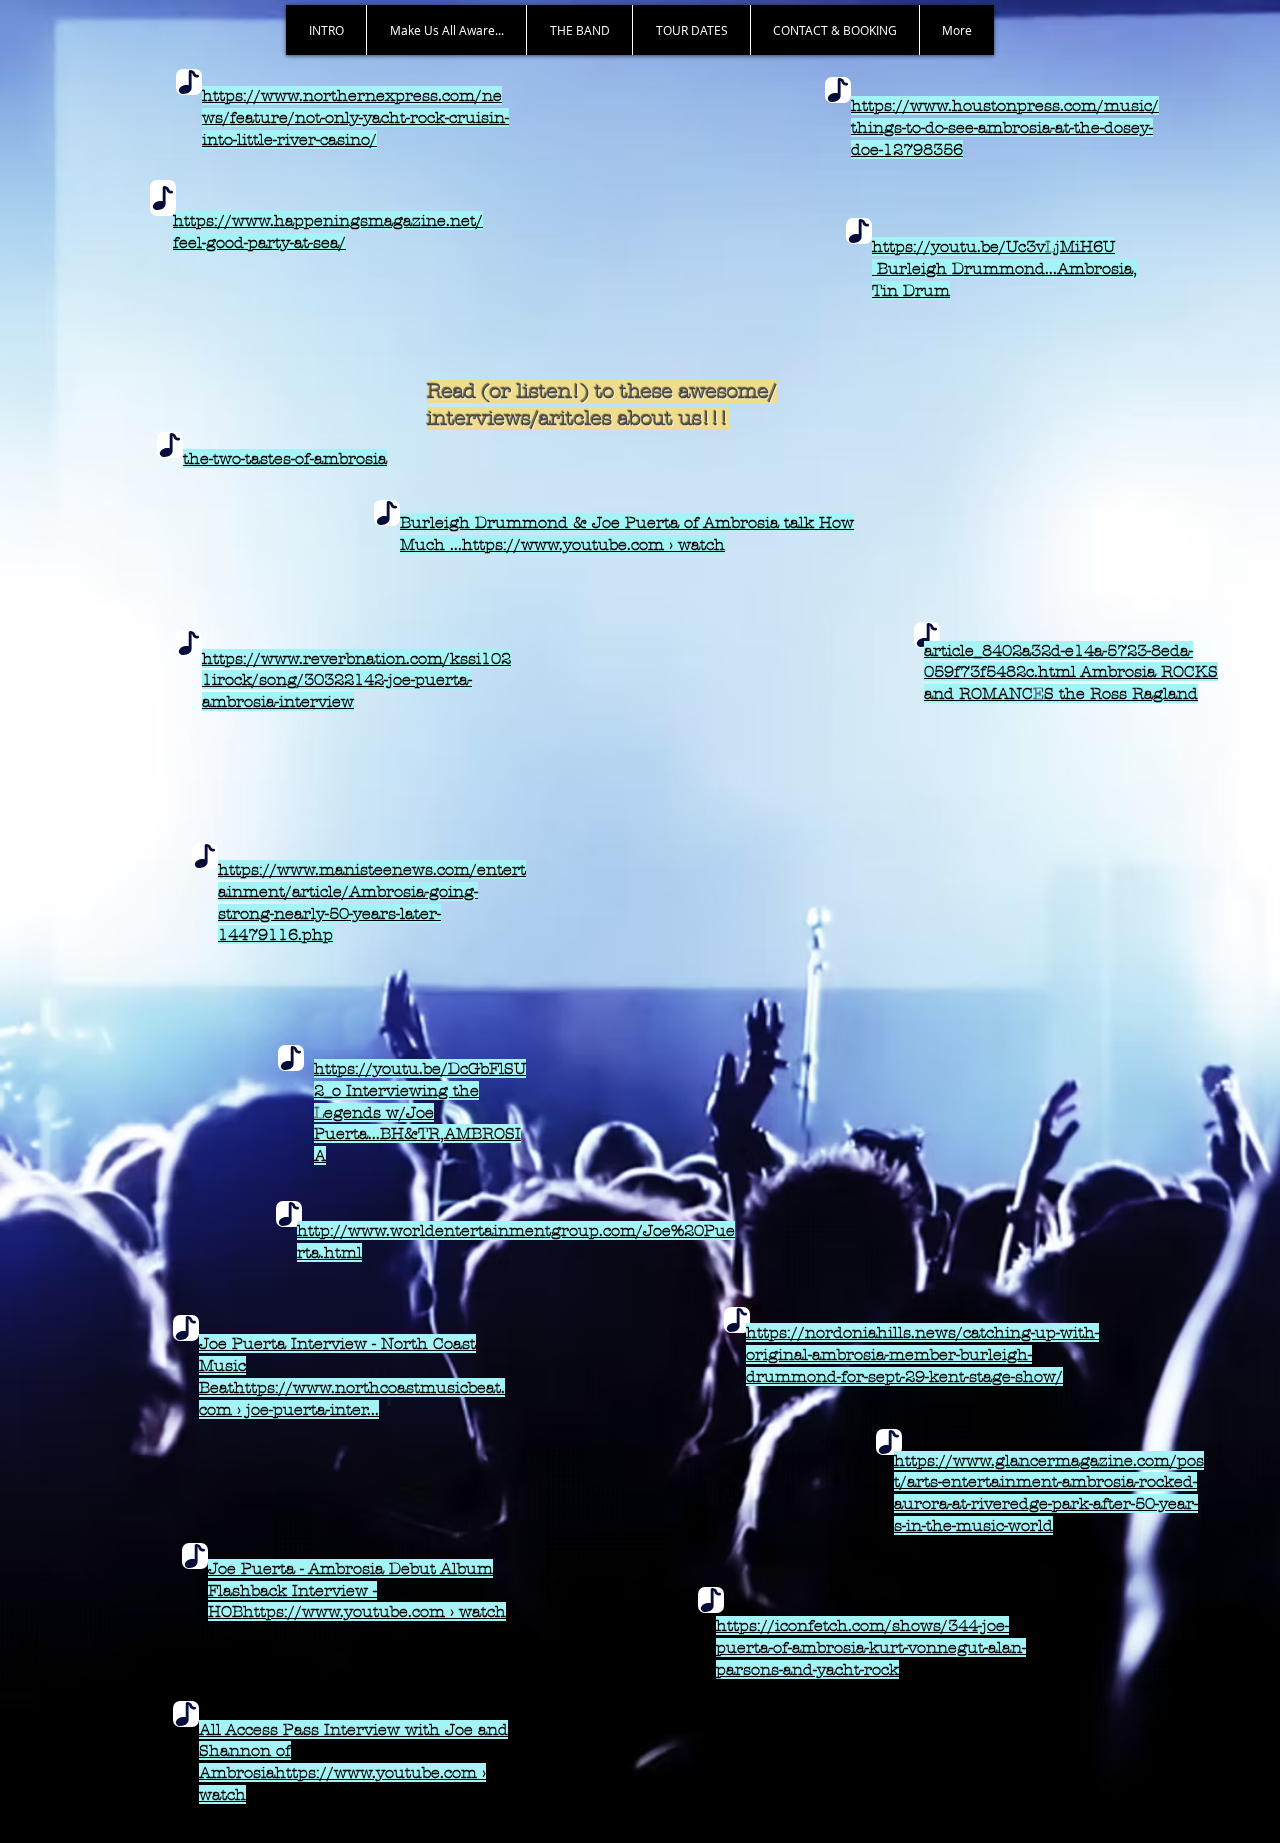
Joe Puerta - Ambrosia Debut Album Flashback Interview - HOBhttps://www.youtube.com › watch (357, 1590)
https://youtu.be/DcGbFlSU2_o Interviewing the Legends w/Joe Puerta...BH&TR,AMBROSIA (420, 1112)
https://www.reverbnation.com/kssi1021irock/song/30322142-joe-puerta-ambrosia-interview (356, 680)
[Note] (189, 82)
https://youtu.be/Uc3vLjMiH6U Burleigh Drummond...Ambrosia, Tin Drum (1004, 268)
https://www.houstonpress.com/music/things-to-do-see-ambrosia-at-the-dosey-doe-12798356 (1005, 127)
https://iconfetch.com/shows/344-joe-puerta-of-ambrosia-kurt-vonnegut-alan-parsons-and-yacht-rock (871, 1647)
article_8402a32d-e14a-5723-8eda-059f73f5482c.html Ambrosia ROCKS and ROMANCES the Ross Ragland (1071, 672)
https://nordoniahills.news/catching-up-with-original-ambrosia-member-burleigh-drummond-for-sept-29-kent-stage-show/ (922, 1354)
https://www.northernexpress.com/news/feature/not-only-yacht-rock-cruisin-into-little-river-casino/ (355, 117)
